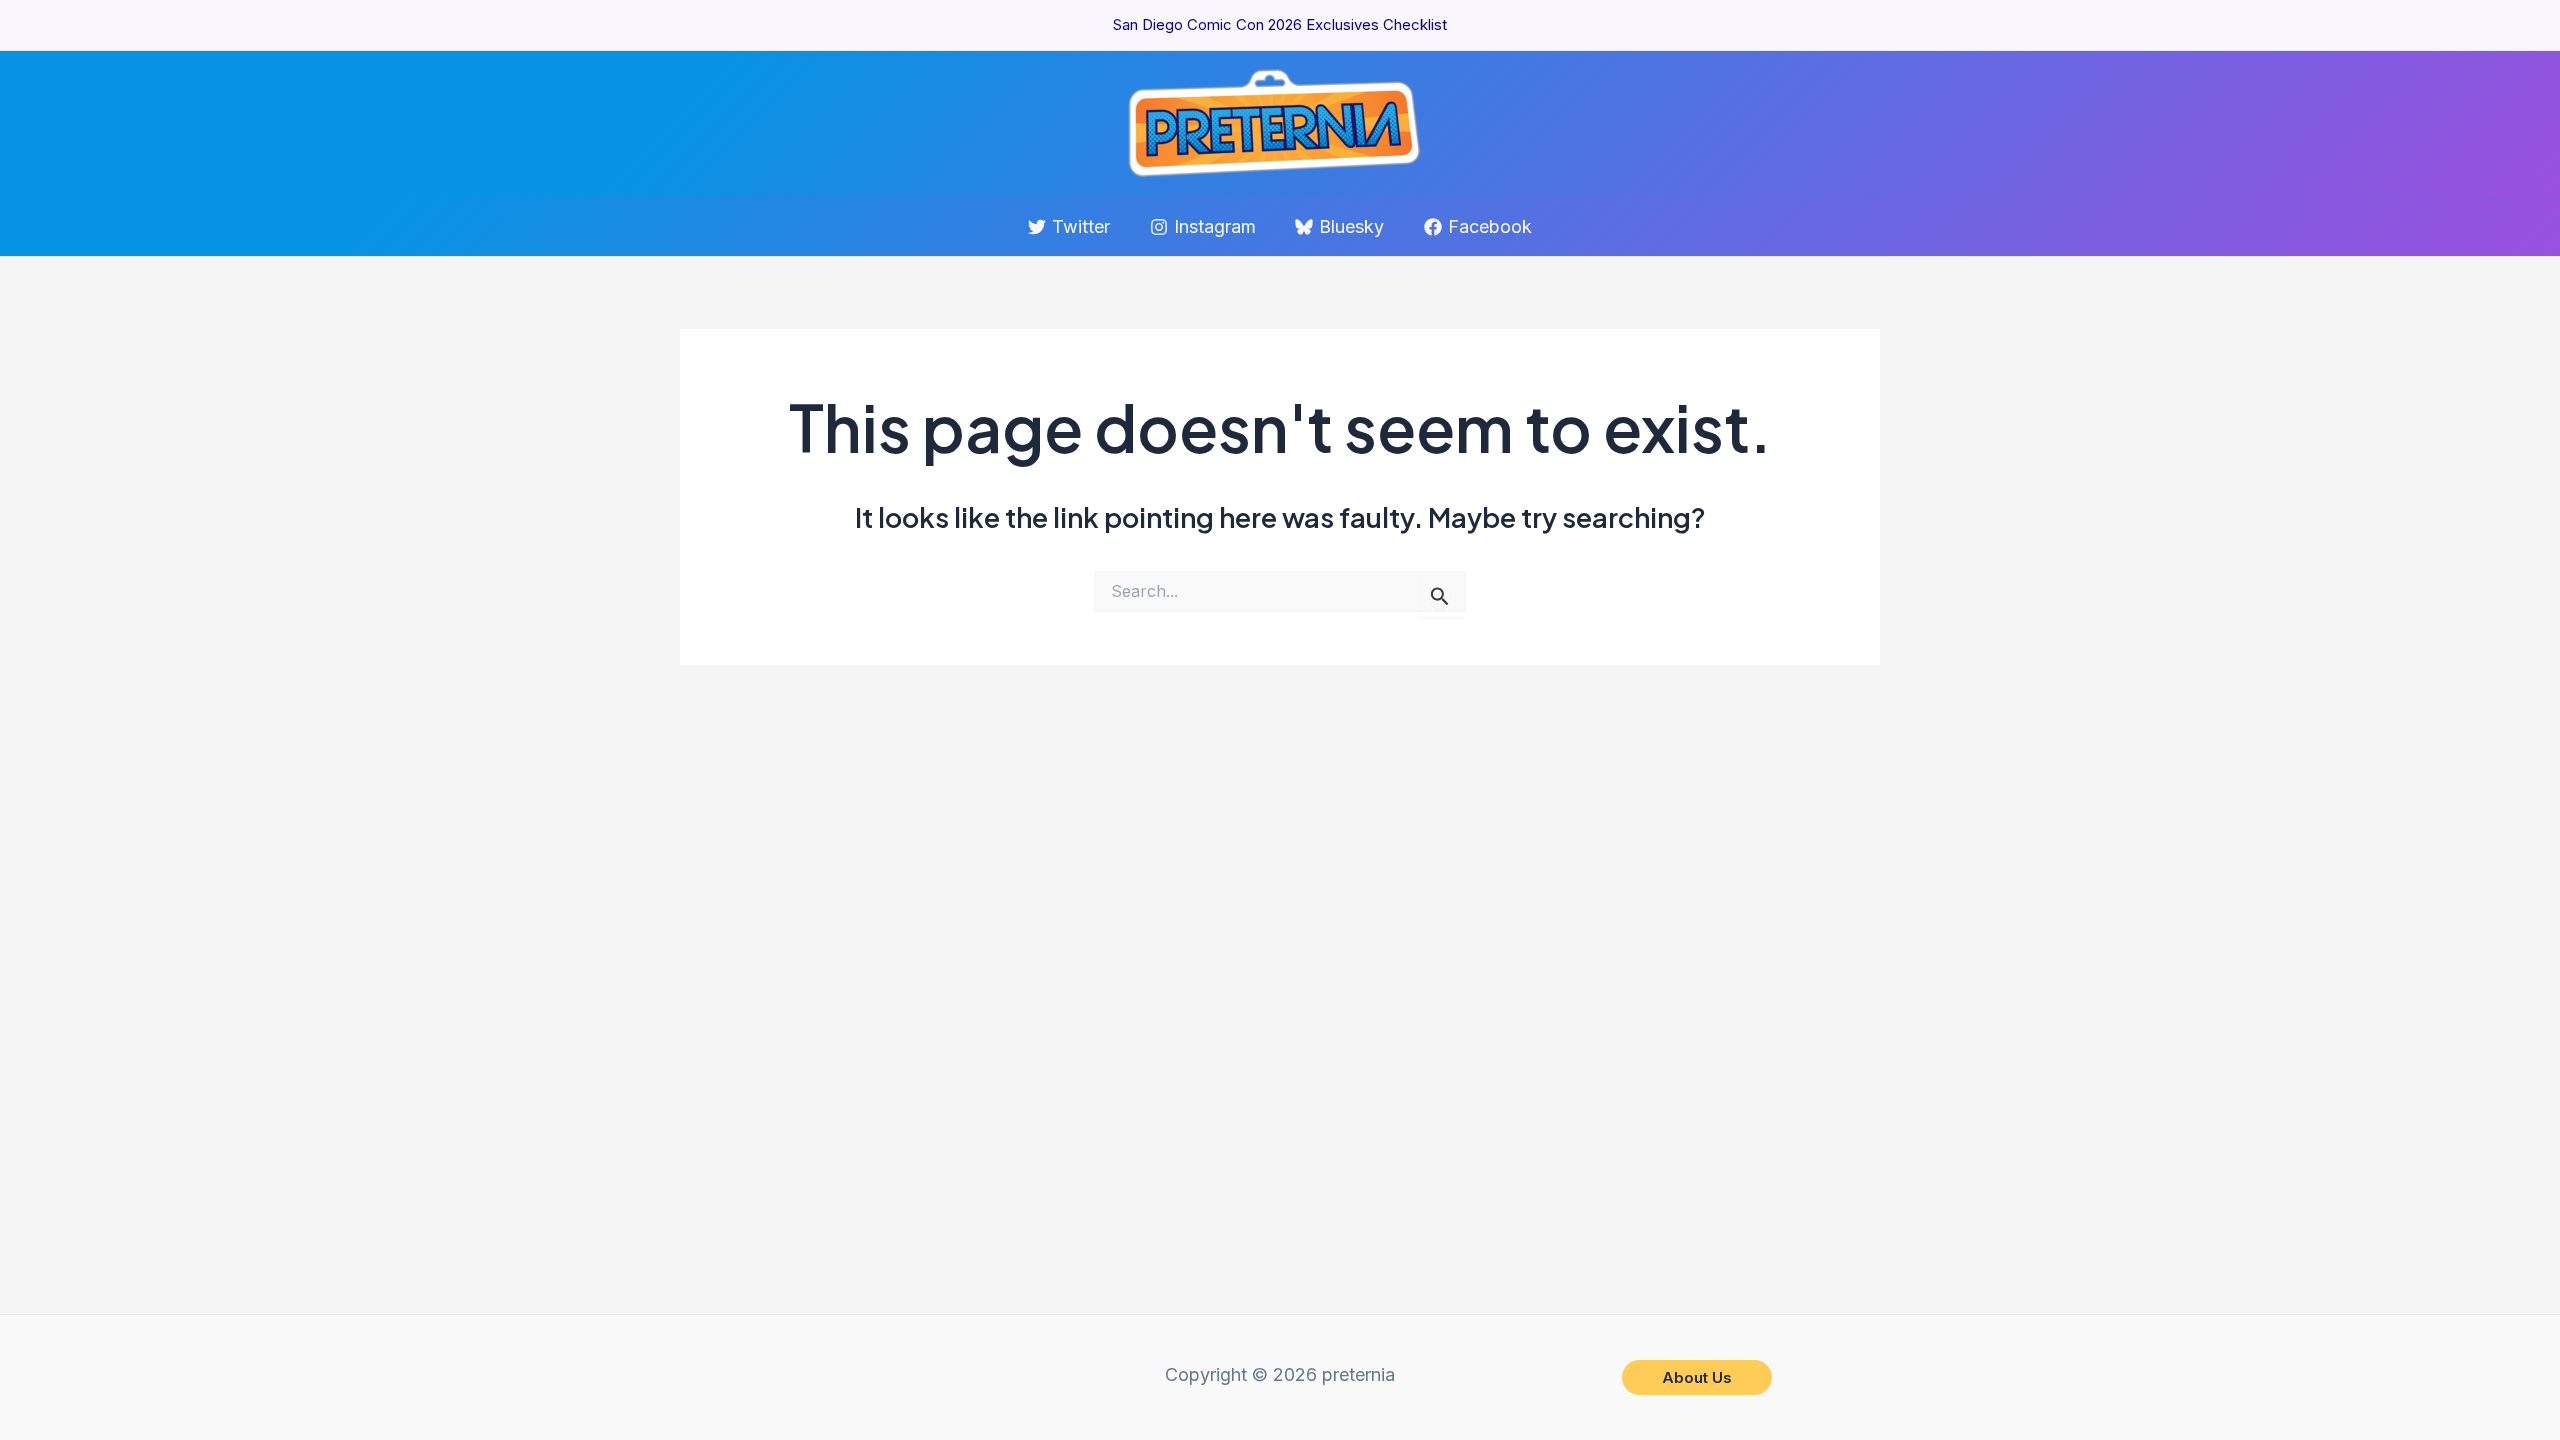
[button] (1697, 1377)
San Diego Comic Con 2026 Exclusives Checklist (1280, 24)
